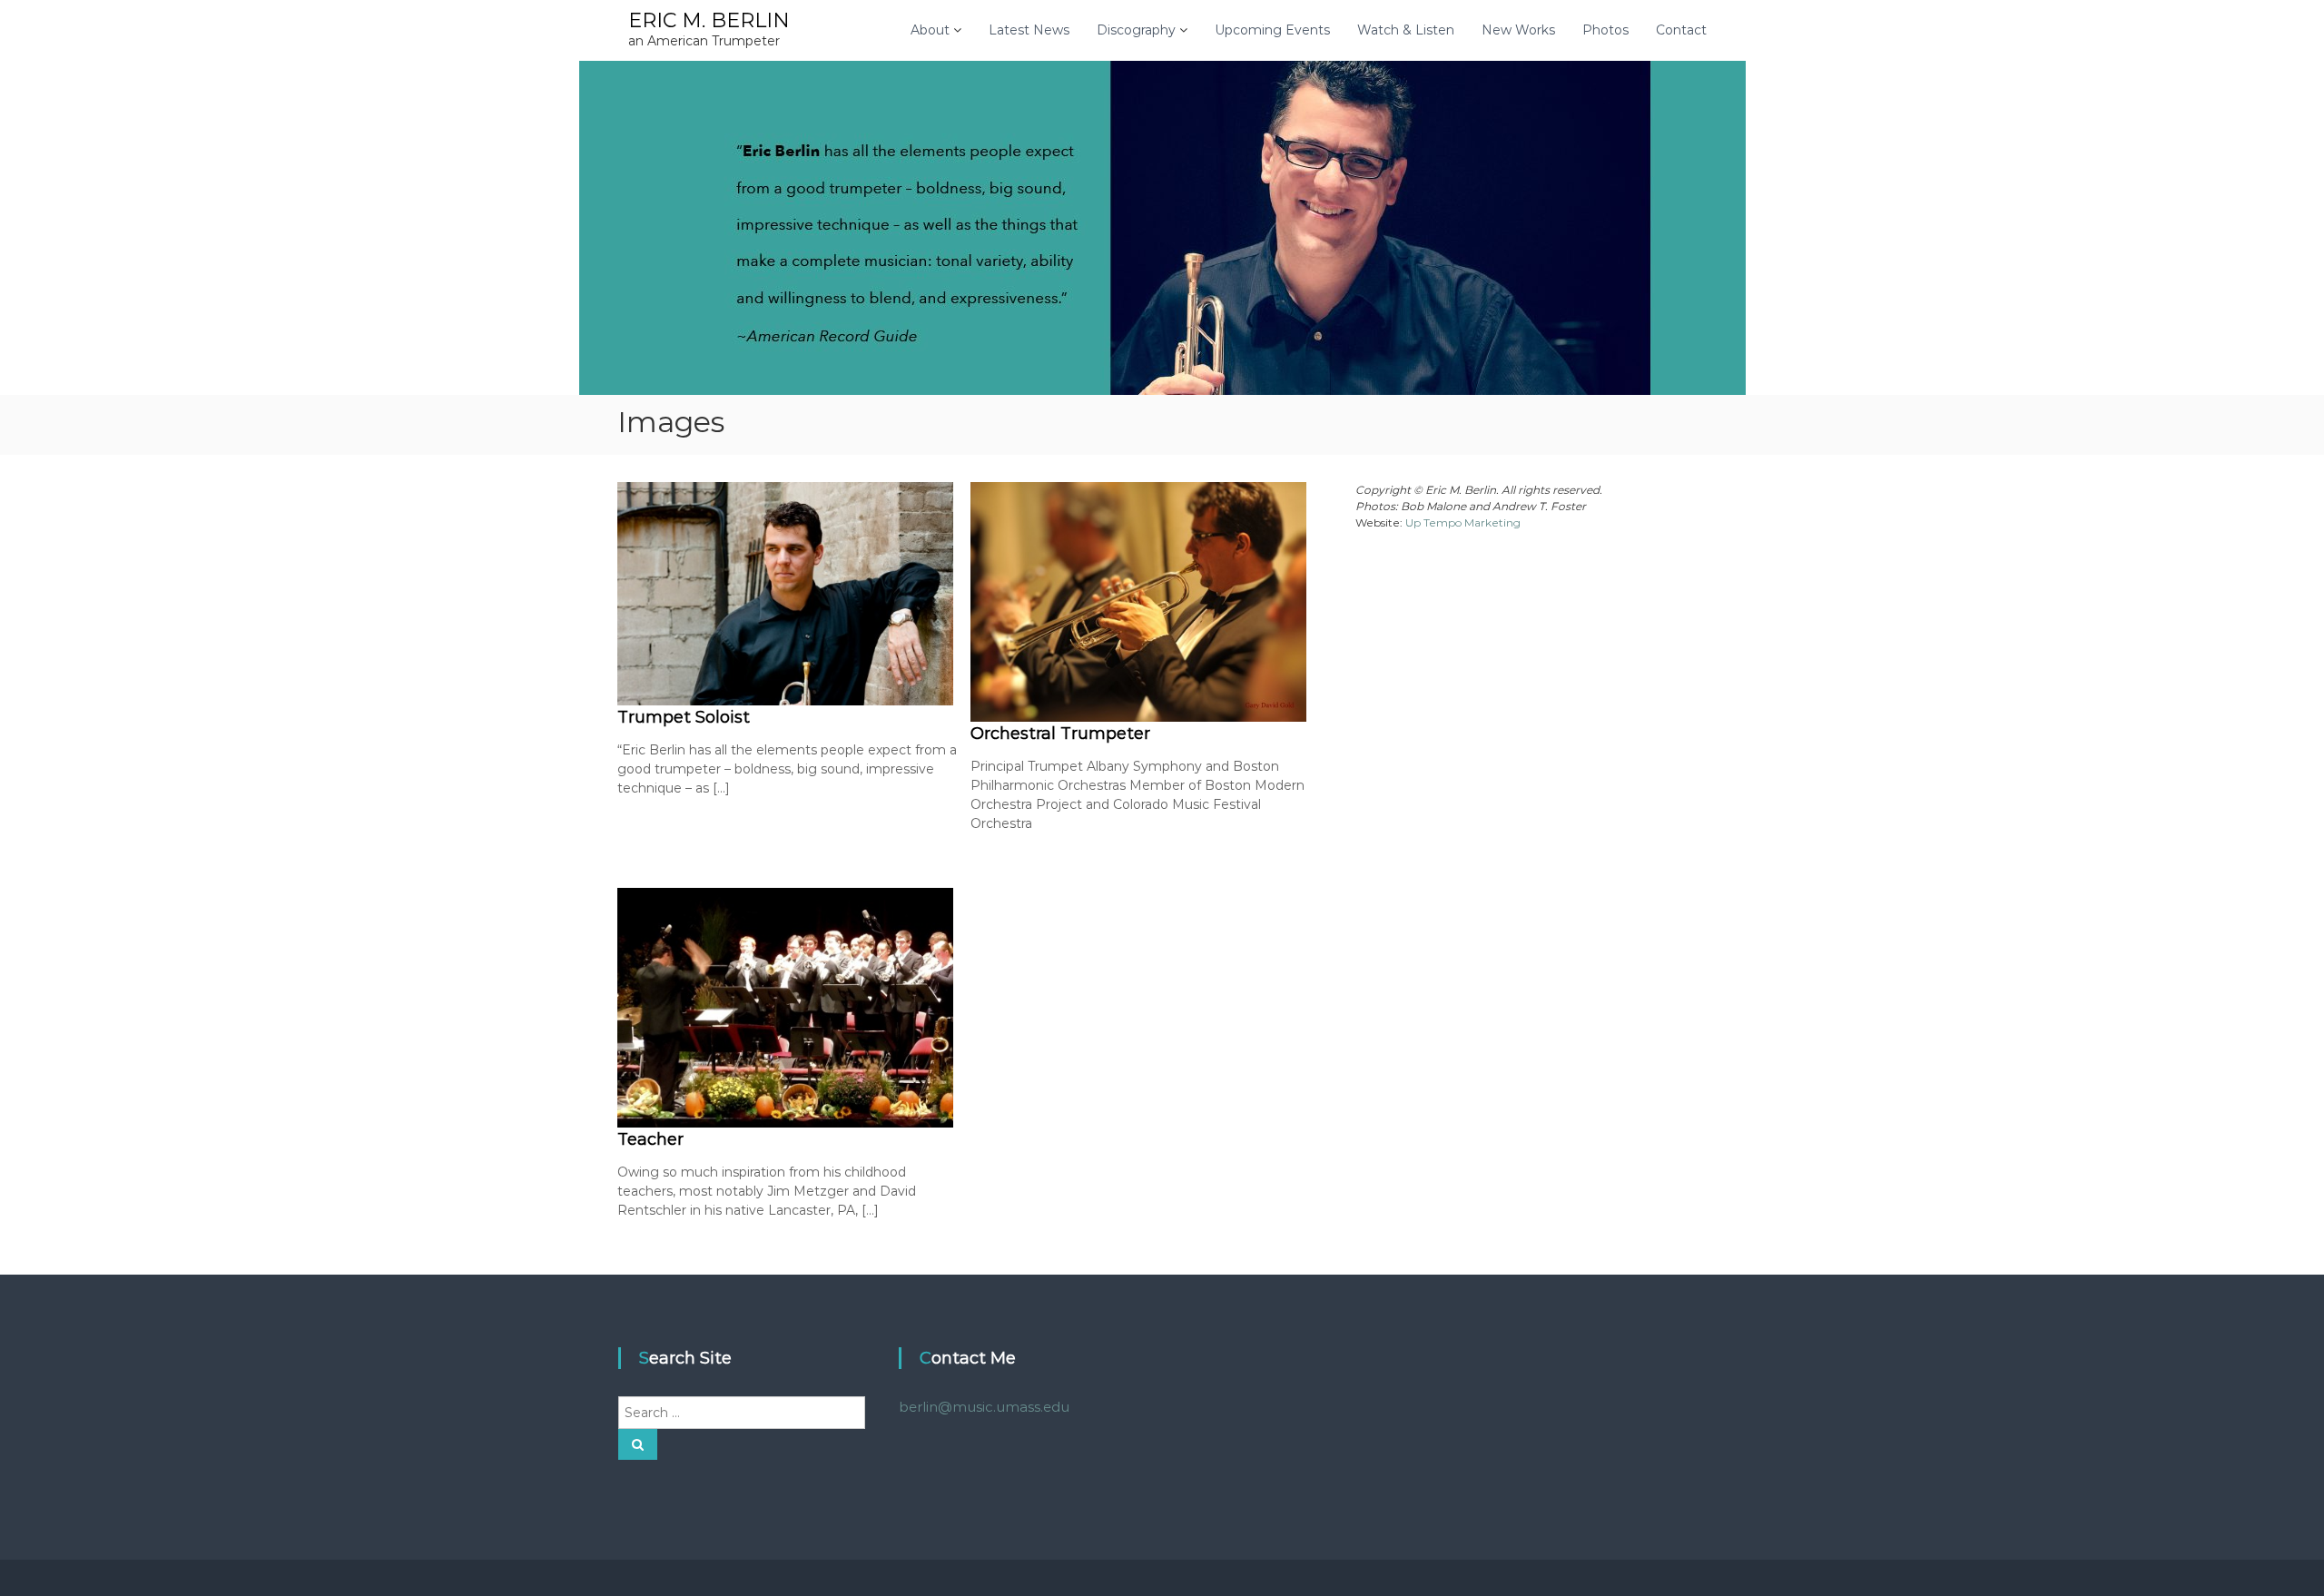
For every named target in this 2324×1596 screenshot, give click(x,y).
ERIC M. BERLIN (709, 20)
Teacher (650, 1139)
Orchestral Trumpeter (1060, 734)
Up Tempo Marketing (1463, 522)
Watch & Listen (1406, 30)
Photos (1605, 30)
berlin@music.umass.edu (984, 1407)
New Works (1518, 30)
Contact (1681, 30)
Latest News (1029, 30)
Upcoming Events (1272, 30)
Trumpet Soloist (684, 717)
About (930, 30)
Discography (1136, 30)
